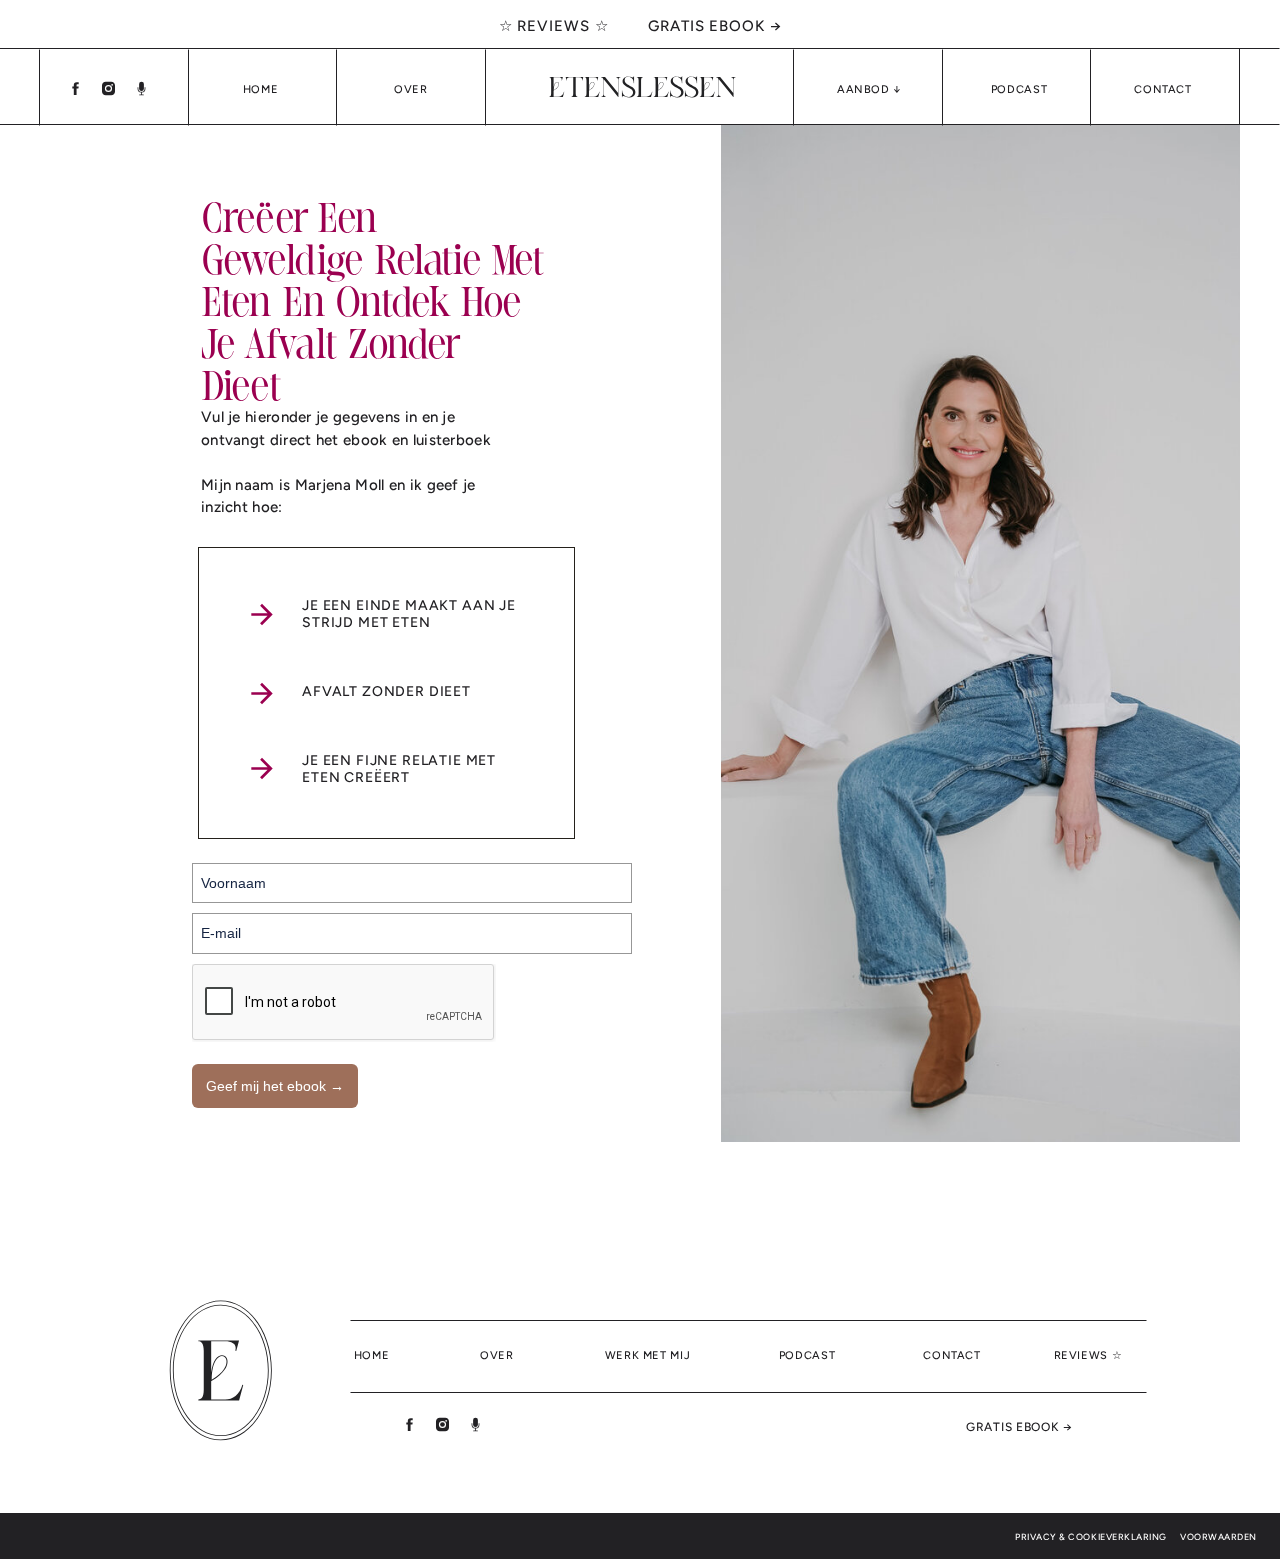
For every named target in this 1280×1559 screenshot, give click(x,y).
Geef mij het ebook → (275, 1086)
